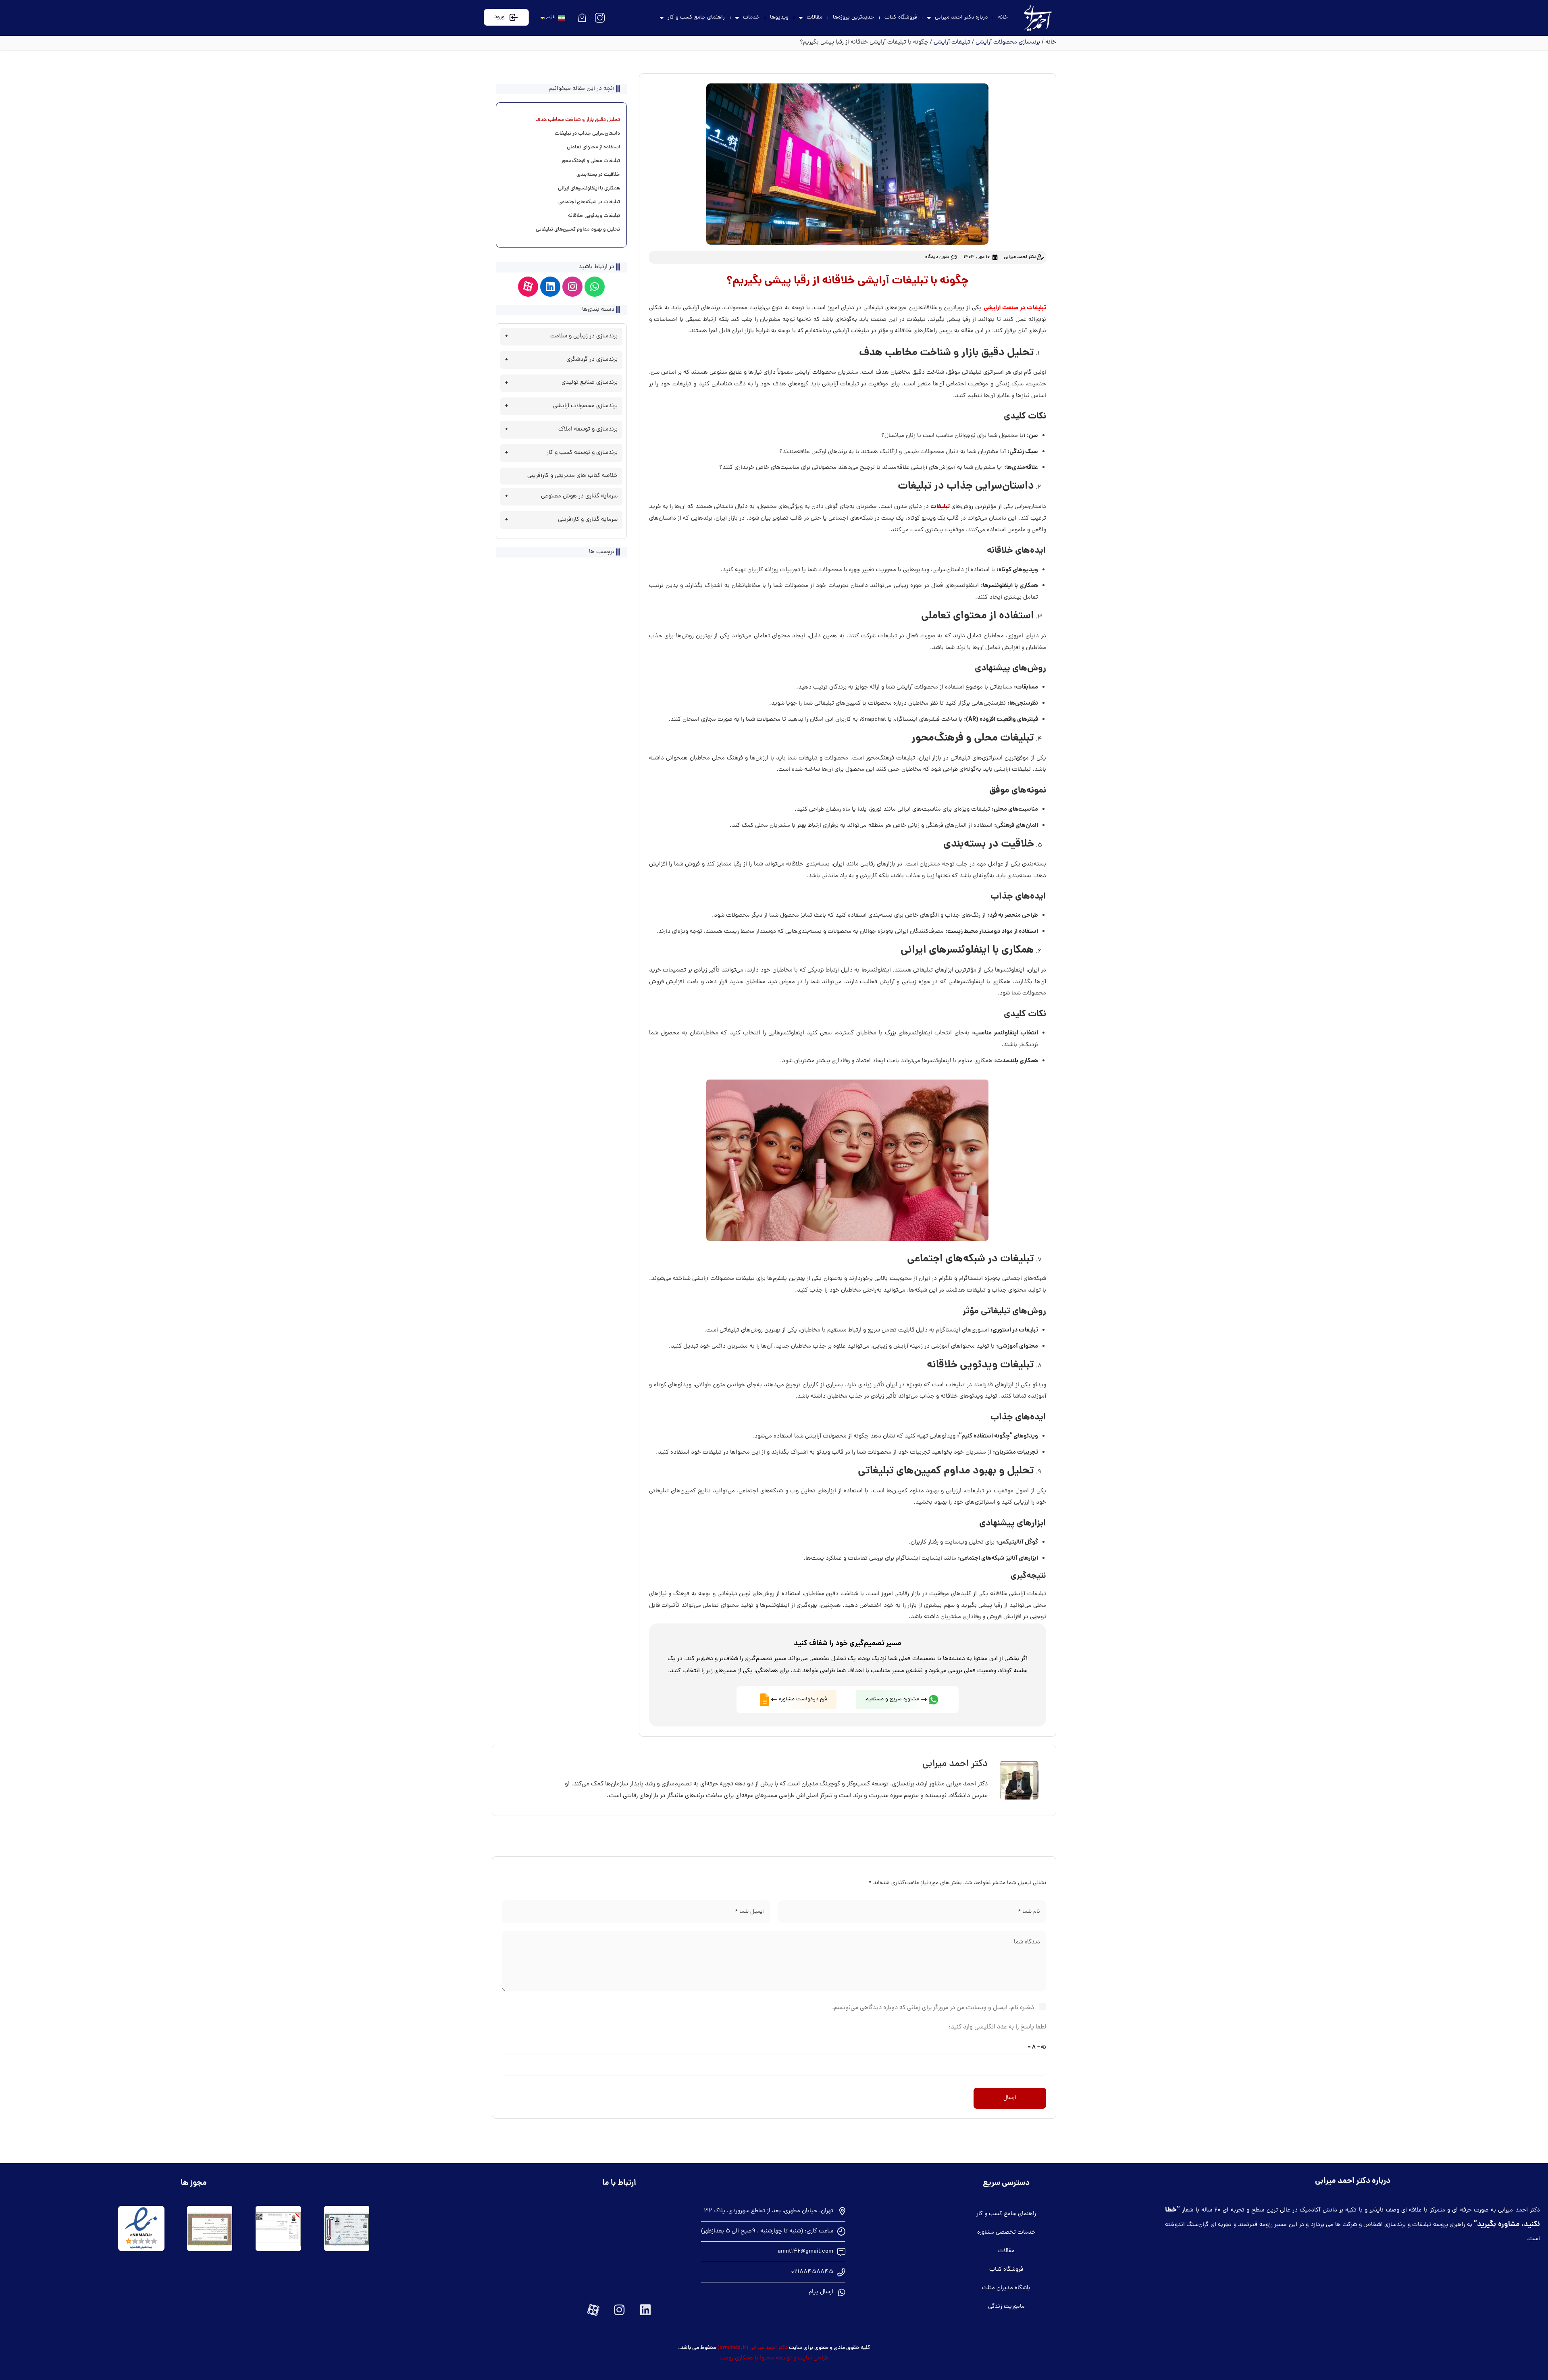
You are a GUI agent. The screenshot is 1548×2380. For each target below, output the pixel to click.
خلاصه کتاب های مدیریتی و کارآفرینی (572, 476)
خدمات (751, 18)
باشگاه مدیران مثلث (1006, 2288)
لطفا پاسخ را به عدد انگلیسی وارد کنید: (997, 2027)
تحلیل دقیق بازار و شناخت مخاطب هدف (578, 120)
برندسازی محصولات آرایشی (1008, 43)
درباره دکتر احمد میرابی (961, 18)
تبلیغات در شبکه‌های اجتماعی (589, 202)
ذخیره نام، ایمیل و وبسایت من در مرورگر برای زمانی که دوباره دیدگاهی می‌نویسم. (933, 2008)
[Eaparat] (528, 287)
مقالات (815, 18)
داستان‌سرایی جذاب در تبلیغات (587, 134)
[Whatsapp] (595, 287)
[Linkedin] (550, 287)
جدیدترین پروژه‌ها (853, 18)
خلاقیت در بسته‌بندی (598, 175)
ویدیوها (779, 18)
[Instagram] (572, 287)
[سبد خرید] (582, 18)
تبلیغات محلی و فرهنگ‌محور (591, 161)
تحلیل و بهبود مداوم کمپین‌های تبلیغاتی (578, 230)
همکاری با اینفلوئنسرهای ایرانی (589, 189)
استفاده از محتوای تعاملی (593, 148)
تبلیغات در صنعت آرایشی (1015, 308)
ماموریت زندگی (1006, 2307)
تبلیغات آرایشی (952, 43)
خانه (1003, 18)
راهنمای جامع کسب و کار (696, 18)
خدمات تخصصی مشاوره (1006, 2233)
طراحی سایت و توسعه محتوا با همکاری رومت (774, 2358)
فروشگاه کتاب (901, 18)
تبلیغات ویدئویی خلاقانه (594, 216)
